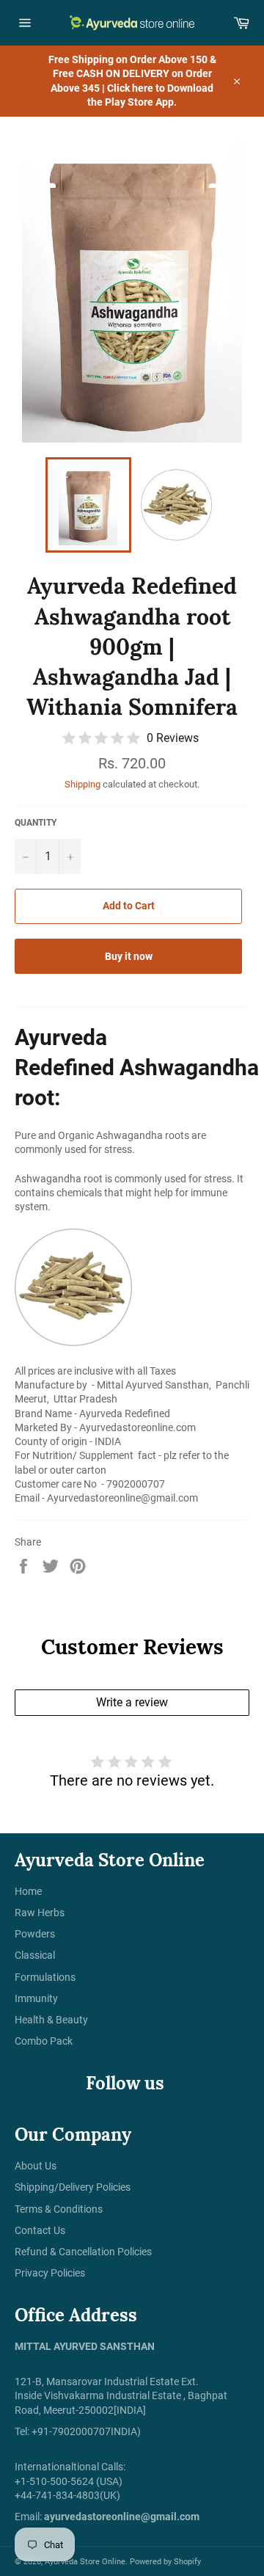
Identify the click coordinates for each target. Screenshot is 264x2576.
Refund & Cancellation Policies (83, 2252)
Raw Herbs (40, 1913)
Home (28, 1891)
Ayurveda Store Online (85, 2562)
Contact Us (40, 2230)
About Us (36, 2166)
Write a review (132, 1702)
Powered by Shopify (165, 2562)
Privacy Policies (50, 2273)
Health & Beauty (51, 2020)
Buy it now (129, 956)
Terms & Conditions (59, 2209)
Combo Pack (44, 2041)
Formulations (45, 1977)
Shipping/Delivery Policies (73, 2187)
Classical (35, 1955)
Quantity (36, 823)
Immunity (36, 1998)
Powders (35, 1934)
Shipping (82, 784)
